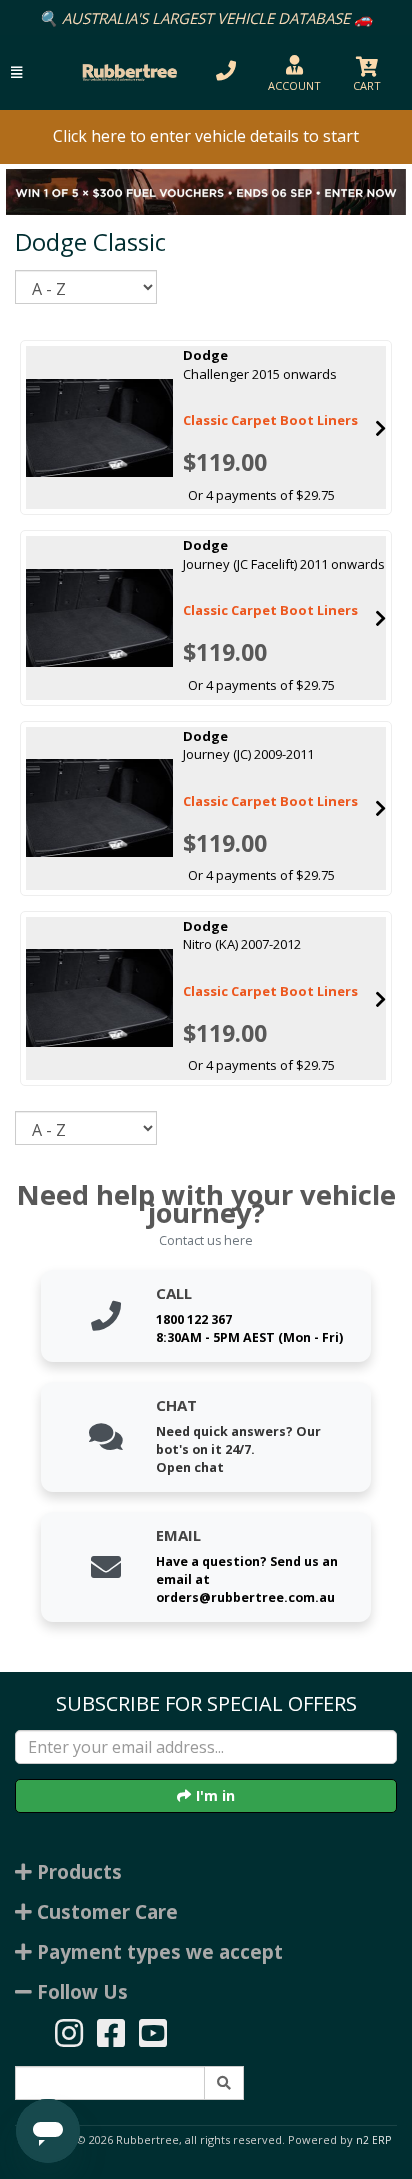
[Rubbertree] (127, 72)
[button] (16, 72)
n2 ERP (373, 2140)
